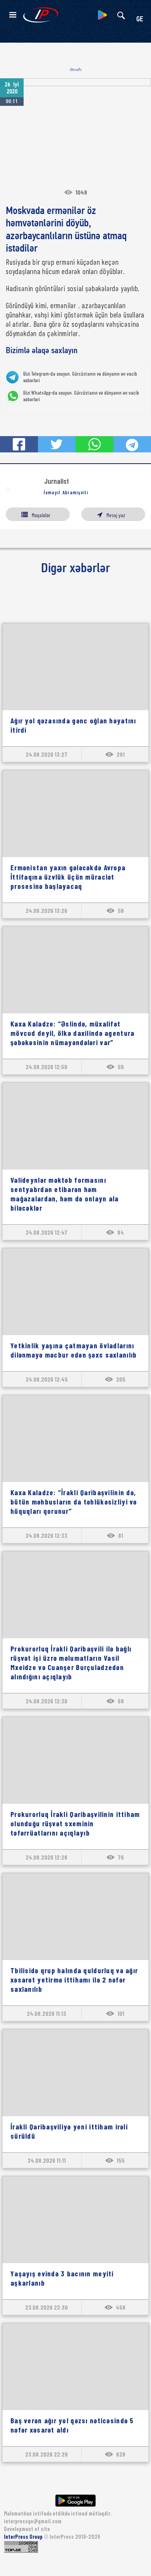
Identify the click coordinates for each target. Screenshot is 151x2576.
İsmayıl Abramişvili (66, 492)
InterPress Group (24, 2537)
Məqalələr (41, 515)
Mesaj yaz (116, 515)
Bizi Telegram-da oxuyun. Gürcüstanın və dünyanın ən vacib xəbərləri (80, 377)
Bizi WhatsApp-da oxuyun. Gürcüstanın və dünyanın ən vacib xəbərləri (81, 396)
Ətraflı (76, 70)
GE (140, 20)
